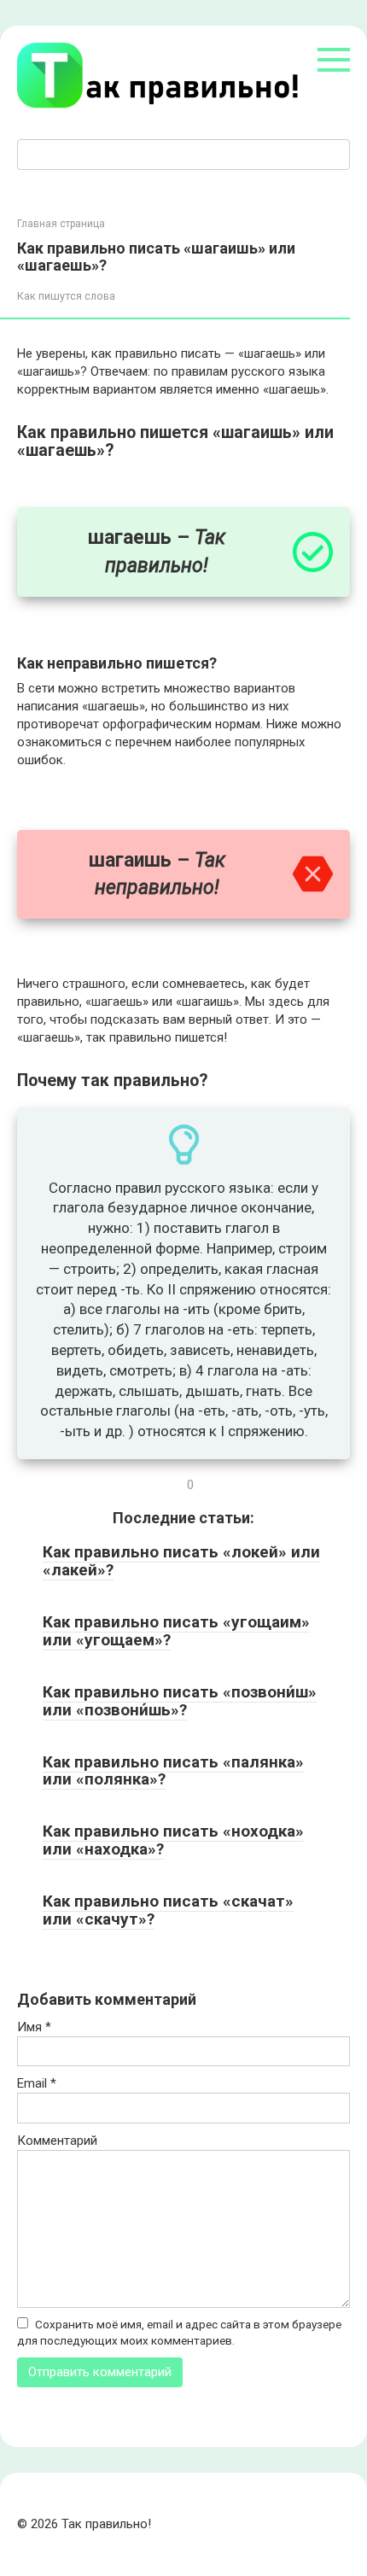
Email (37, 2083)
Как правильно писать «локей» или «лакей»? (181, 1561)
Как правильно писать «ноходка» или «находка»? (173, 1840)
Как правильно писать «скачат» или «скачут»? (168, 1910)
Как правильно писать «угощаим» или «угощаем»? (176, 1631)
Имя (34, 2027)
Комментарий (57, 2141)
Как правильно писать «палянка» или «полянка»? (173, 1771)
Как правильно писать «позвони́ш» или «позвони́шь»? (180, 1701)
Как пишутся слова (66, 296)
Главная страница (61, 224)
